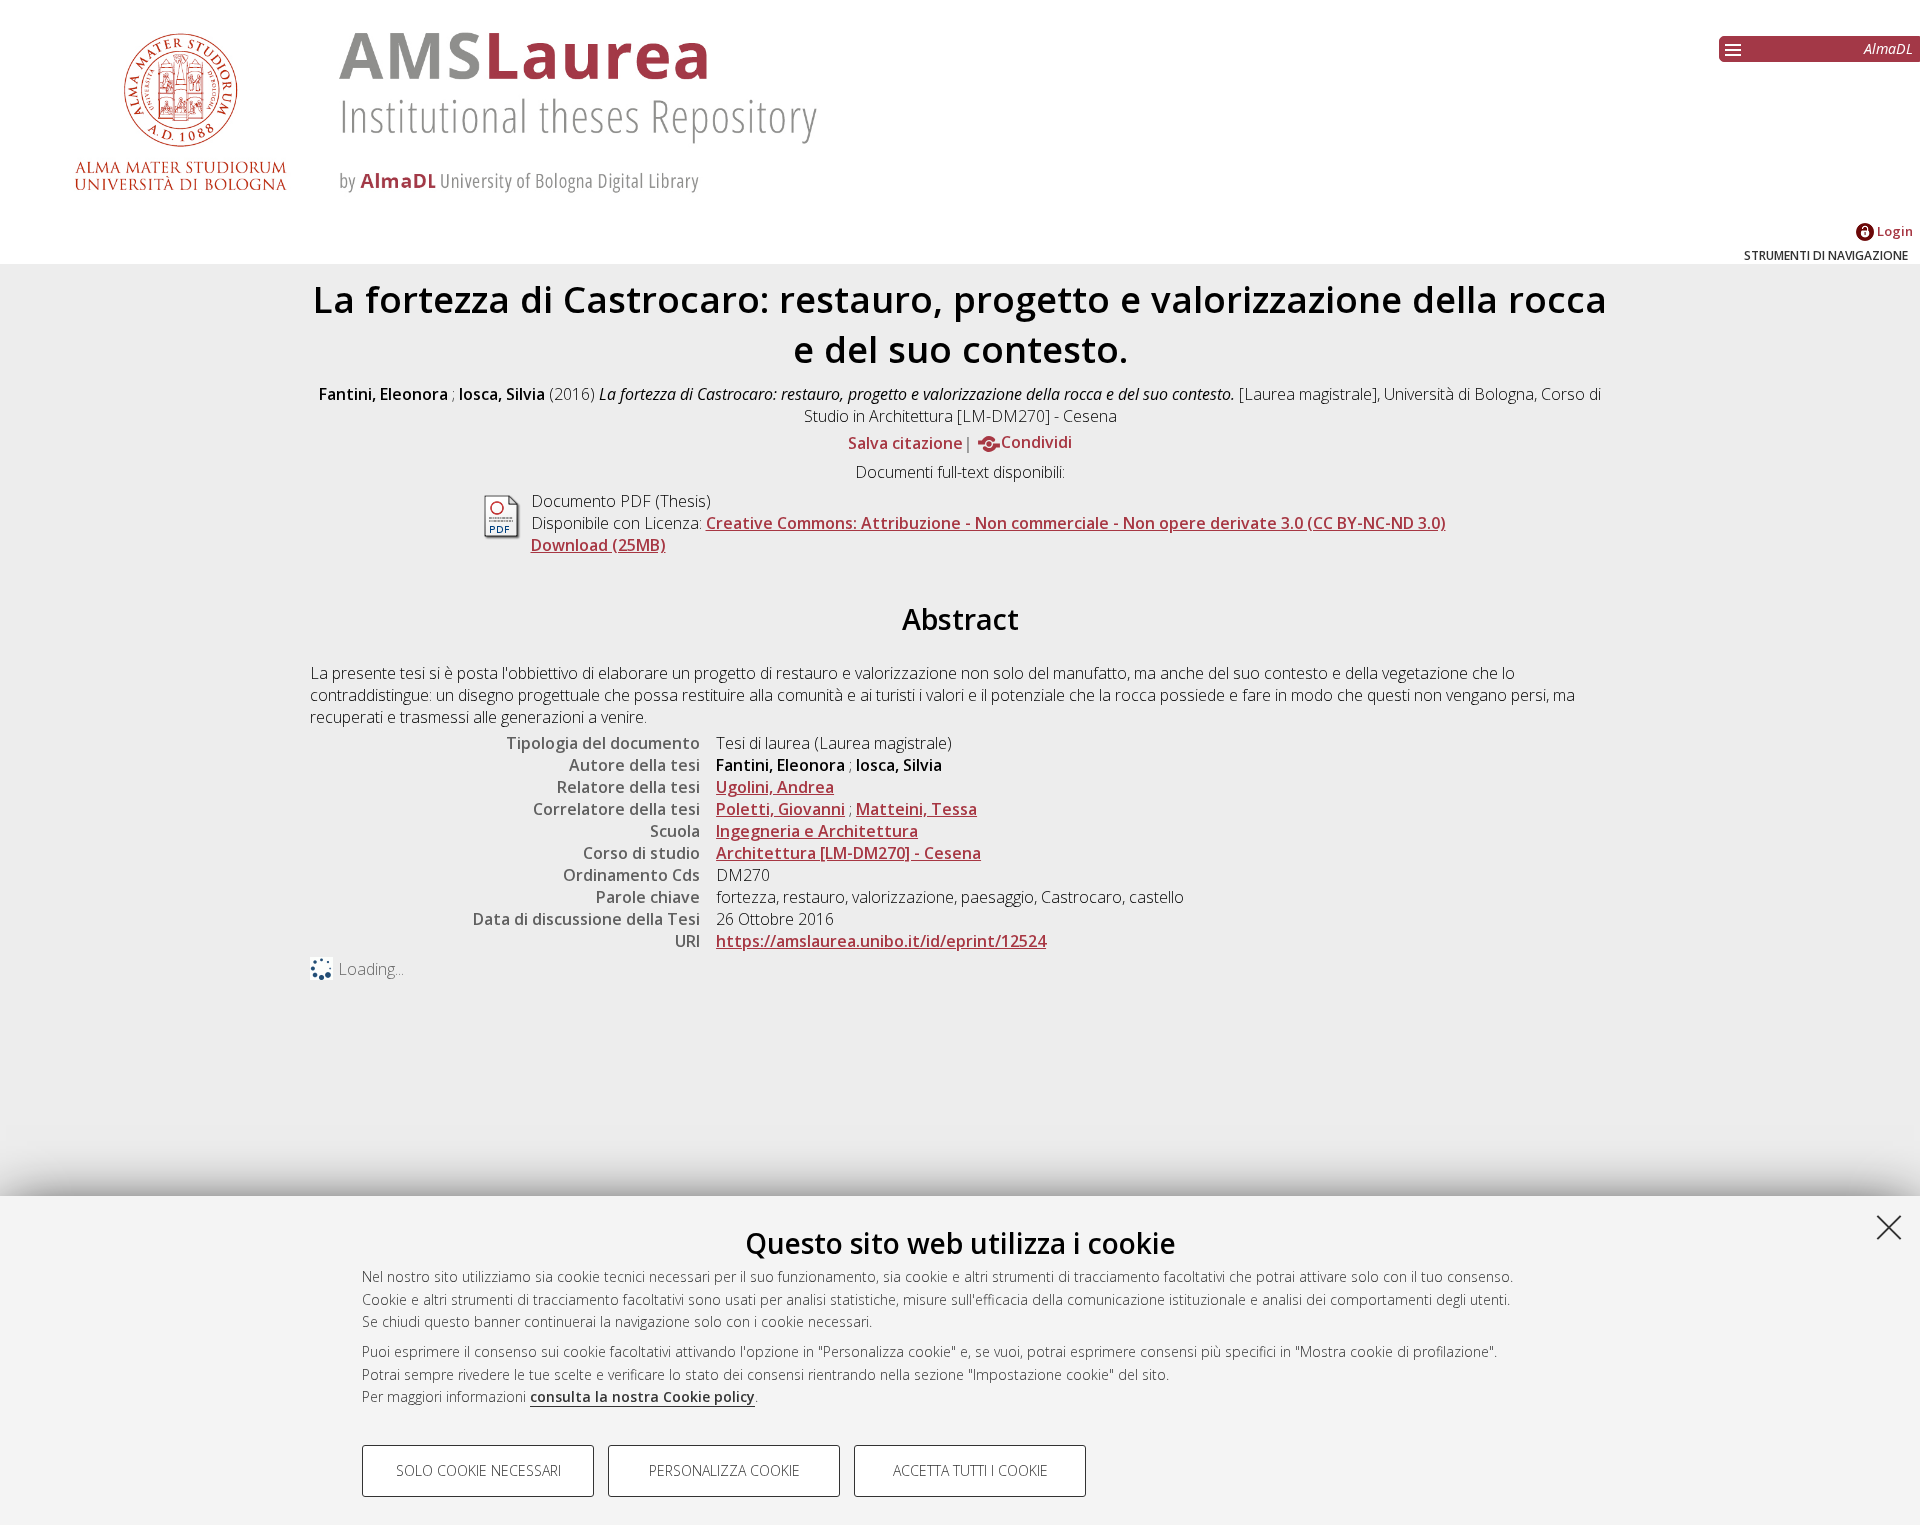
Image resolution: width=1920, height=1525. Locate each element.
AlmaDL (1888, 48)
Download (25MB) (598, 545)
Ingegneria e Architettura (817, 831)
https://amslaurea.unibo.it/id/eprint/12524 (881, 941)
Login (1893, 231)
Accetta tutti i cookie (970, 1470)
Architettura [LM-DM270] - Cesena (848, 853)
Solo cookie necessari (478, 1470)
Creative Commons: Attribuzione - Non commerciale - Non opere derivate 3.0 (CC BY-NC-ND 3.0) (1076, 523)
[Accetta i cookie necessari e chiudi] (1889, 1227)
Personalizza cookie (724, 1470)
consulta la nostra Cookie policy (642, 1396)
